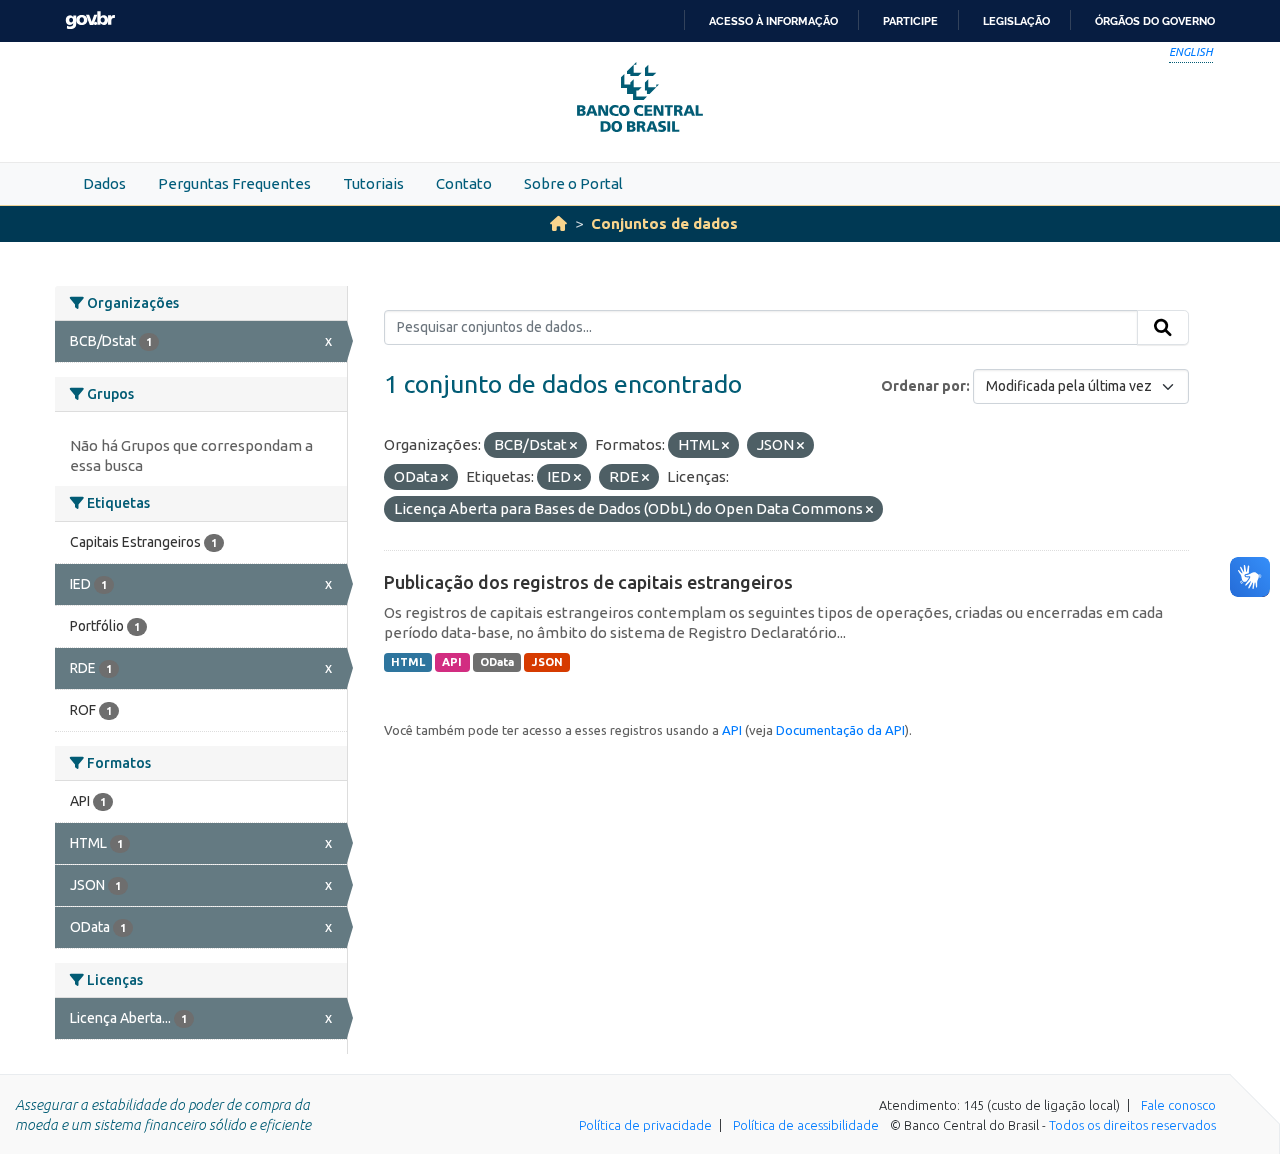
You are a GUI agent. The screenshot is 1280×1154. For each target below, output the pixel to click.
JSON (547, 662)
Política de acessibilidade (806, 1125)
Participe (910, 21)
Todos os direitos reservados (1132, 1125)
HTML (408, 662)
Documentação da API (840, 730)
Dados (104, 183)
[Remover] (573, 446)
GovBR (90, 20)
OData (497, 662)
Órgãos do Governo (1155, 21)
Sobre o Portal (573, 183)
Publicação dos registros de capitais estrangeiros (588, 582)
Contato (464, 183)
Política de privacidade (645, 1125)
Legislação (1016, 21)
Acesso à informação (773, 21)
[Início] (558, 223)
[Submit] (1163, 328)
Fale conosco (1178, 1105)
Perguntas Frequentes (234, 183)
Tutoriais (373, 183)
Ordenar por (923, 386)
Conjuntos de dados (664, 223)
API (452, 662)
